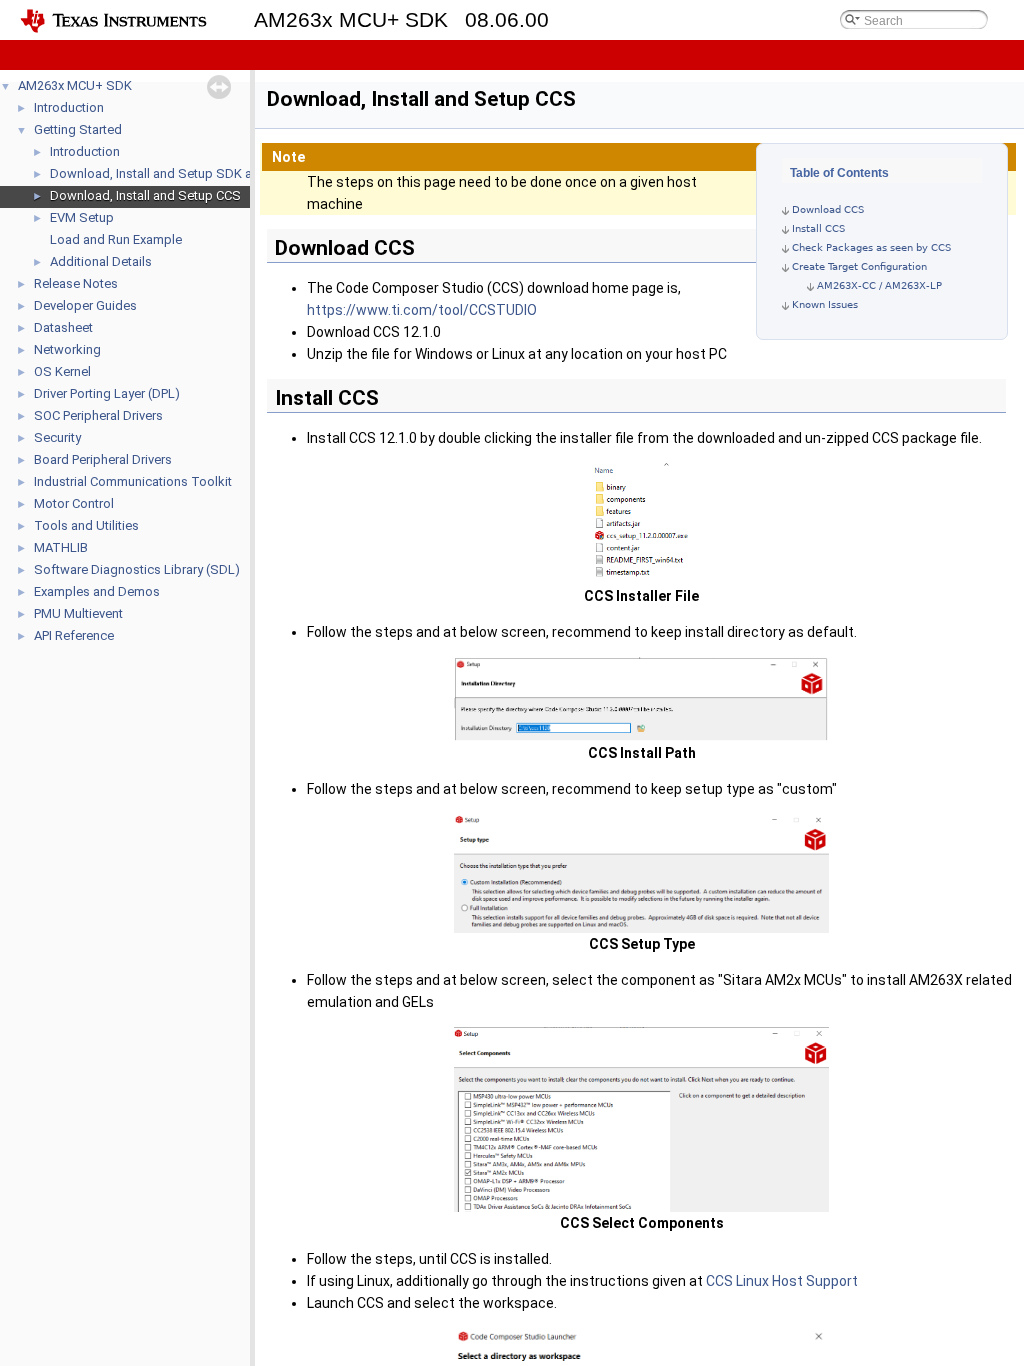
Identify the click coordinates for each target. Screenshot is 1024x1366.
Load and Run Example (116, 239)
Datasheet (63, 327)
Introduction (69, 107)
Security (57, 437)
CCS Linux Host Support (782, 1281)
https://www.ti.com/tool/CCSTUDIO (422, 310)
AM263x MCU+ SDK (75, 85)
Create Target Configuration (859, 266)
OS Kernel (62, 371)
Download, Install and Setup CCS (145, 195)
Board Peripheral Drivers (103, 459)
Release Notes (76, 283)
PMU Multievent (78, 613)
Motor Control (74, 503)
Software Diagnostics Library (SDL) (137, 569)
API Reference (74, 635)
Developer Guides (85, 305)
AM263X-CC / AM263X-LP (879, 285)
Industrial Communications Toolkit (133, 481)
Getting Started (78, 129)
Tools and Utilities (86, 525)
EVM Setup (82, 217)
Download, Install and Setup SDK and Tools (177, 173)
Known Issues (825, 304)
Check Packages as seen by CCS (871, 247)
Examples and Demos (97, 591)
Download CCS (828, 209)
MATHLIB (61, 547)
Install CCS (818, 228)
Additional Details (101, 261)
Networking (67, 349)
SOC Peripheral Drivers (98, 415)
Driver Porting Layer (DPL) (107, 393)
